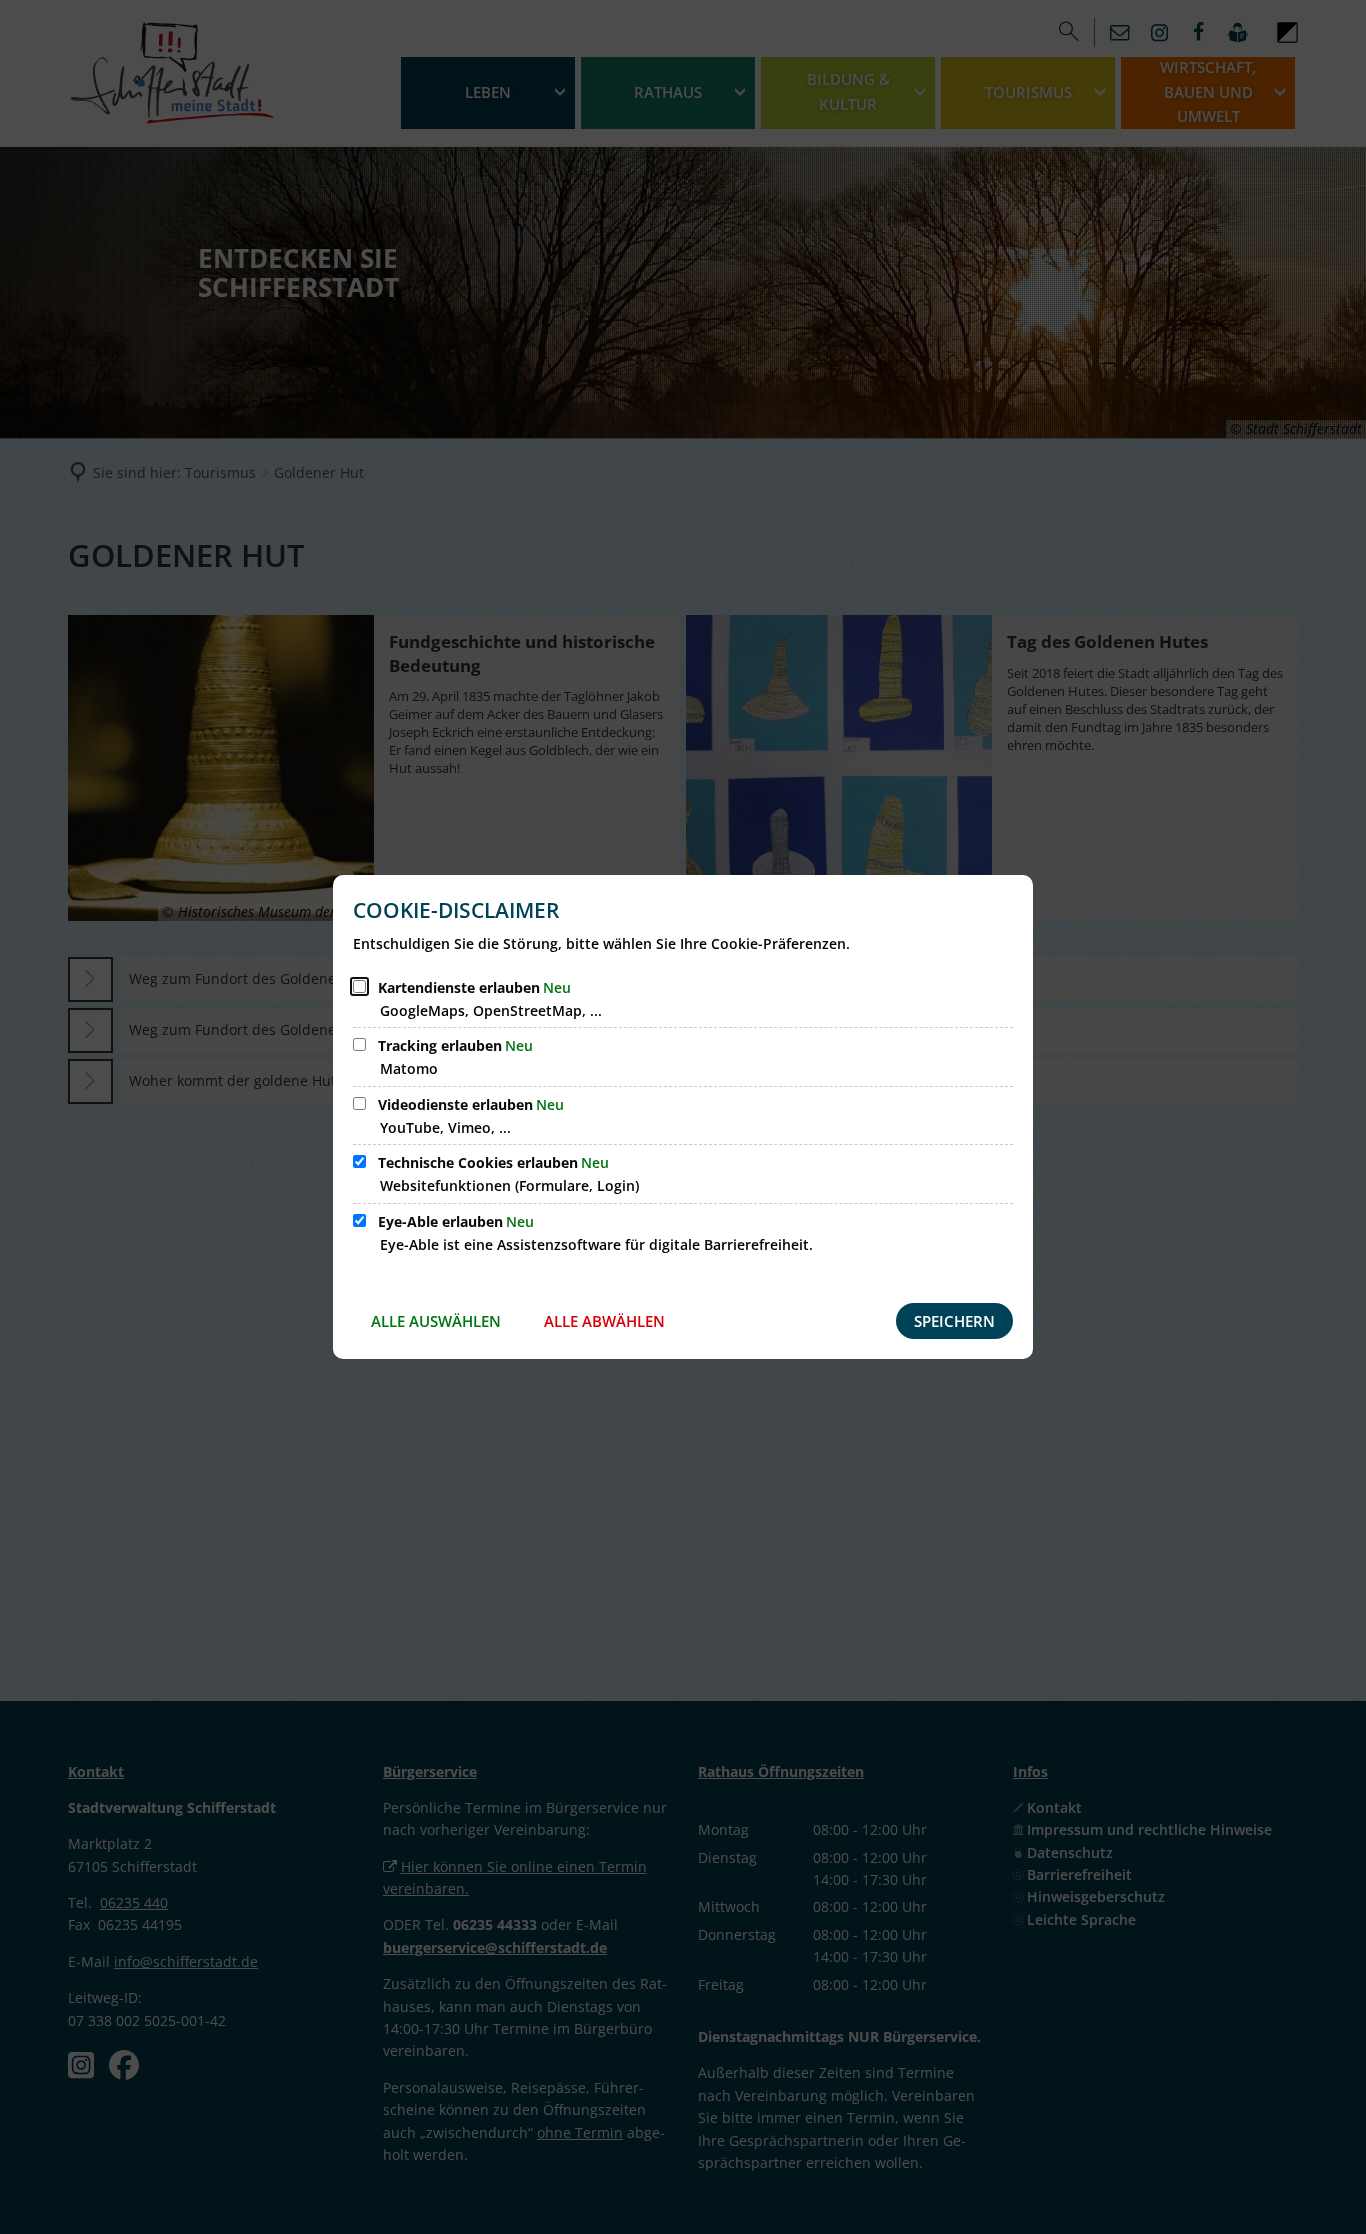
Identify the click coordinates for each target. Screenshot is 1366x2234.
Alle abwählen (604, 1321)
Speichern (954, 1321)
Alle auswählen (436, 1321)
